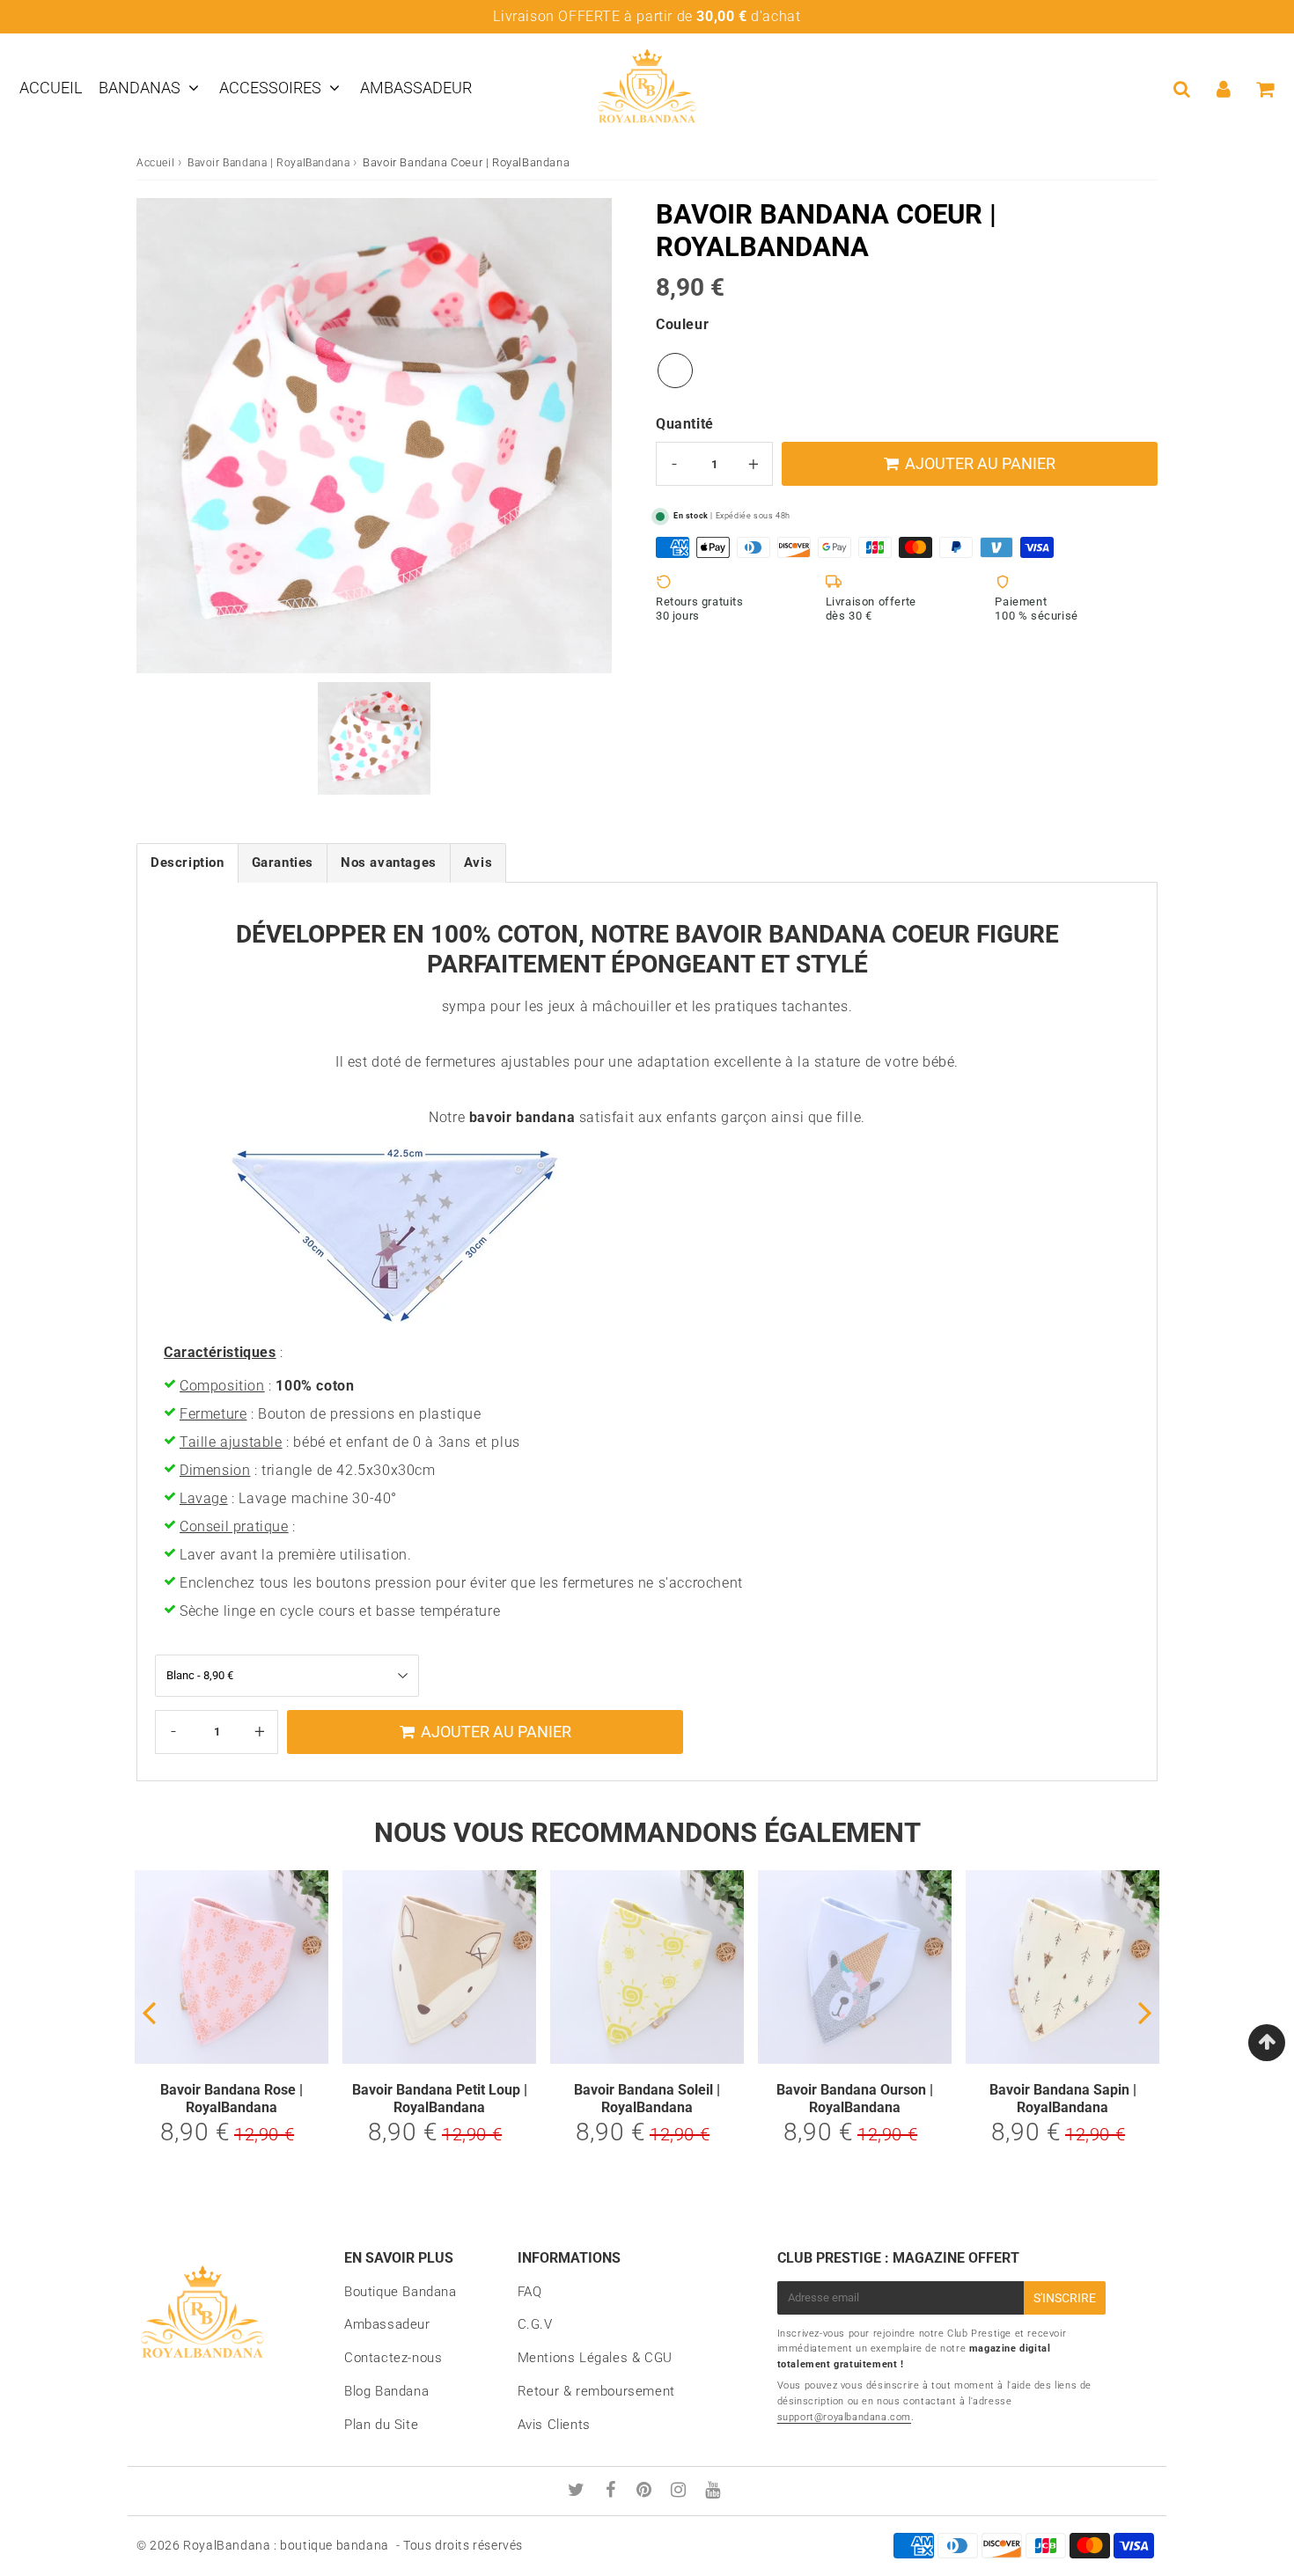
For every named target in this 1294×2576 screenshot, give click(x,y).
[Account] (1223, 89)
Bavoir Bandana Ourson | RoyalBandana (855, 2098)
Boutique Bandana (401, 2292)
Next (1145, 2011)
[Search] (1182, 89)
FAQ (530, 2292)
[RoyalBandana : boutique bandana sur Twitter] (578, 2492)
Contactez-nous (393, 2358)
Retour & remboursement (596, 2391)
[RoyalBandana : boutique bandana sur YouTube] (713, 2492)
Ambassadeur (416, 88)
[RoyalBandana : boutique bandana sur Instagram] (680, 2492)
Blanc (675, 371)
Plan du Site (381, 2425)
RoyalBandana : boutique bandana (286, 2545)
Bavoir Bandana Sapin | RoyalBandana (1063, 2098)
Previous (149, 2011)
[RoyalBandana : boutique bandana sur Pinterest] (646, 2492)
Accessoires (270, 88)
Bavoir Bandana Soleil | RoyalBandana (647, 2098)
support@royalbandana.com (844, 2417)
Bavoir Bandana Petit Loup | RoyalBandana (440, 2098)
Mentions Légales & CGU (595, 2358)
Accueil (51, 88)
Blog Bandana (386, 2391)
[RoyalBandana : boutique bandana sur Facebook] (613, 2492)
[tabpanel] (374, 738)
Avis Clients (554, 2425)
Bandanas (140, 88)
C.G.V (535, 2324)
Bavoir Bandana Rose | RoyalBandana (232, 2098)
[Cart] (1265, 89)
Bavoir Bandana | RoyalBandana (268, 163)
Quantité (685, 424)
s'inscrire (1065, 2298)
